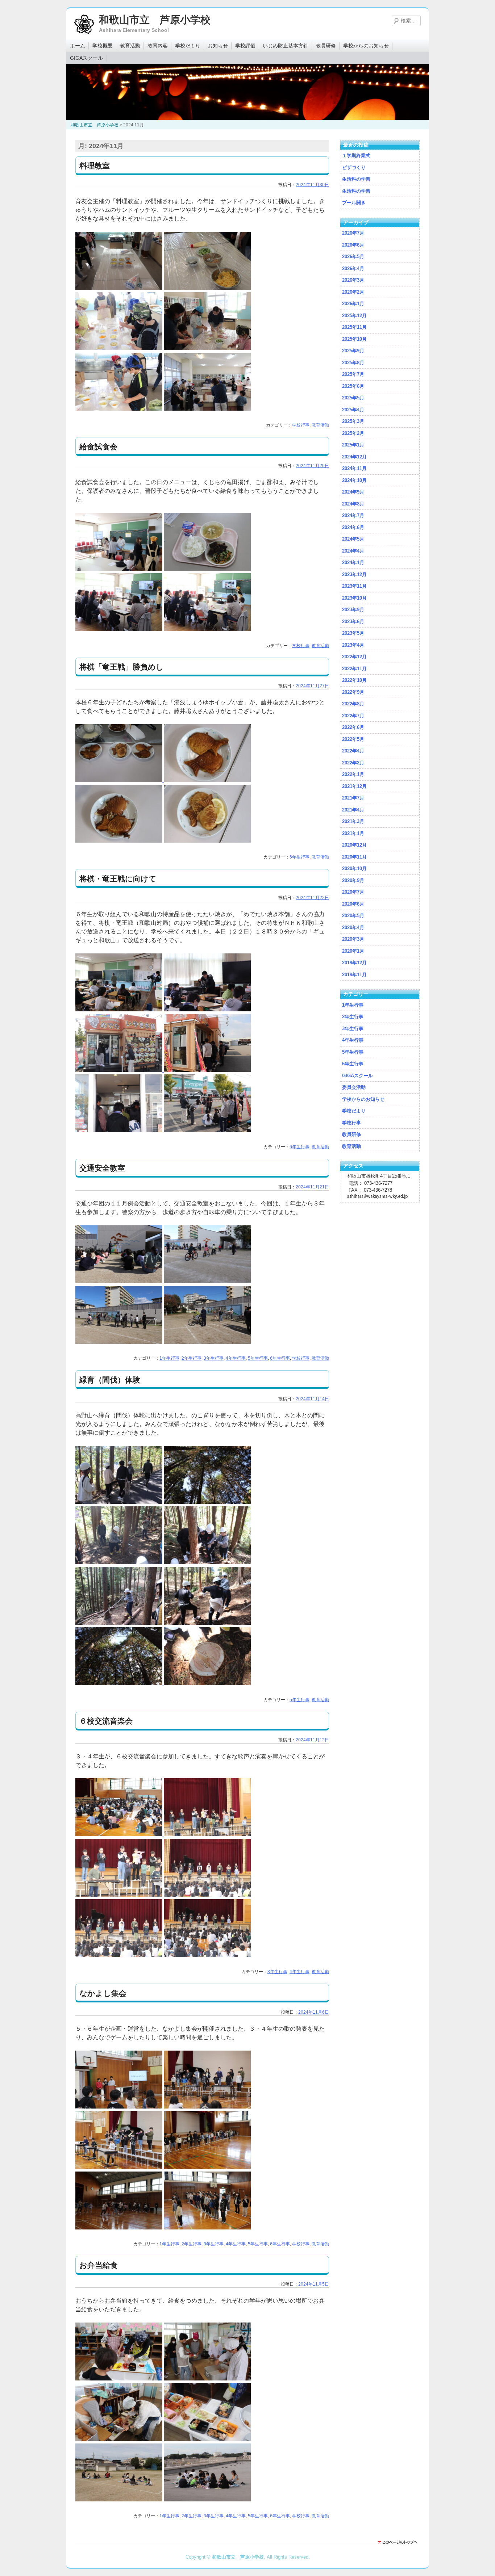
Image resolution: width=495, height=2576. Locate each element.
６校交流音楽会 (106, 1721)
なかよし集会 (103, 1993)
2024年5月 (353, 539)
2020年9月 (353, 880)
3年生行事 (214, 1358)
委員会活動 (354, 1087)
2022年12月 (354, 657)
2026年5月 (353, 257)
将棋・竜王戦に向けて (118, 879)
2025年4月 (353, 410)
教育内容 (158, 46)
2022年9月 (353, 692)
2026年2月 (353, 292)
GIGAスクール (86, 58)
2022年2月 (353, 763)
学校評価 (245, 46)
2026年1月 (353, 304)
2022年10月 (354, 680)
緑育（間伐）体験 (110, 1380)
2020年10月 (354, 869)
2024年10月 (354, 480)
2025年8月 (353, 363)
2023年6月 (353, 622)
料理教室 (95, 166)
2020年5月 (353, 916)
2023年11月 (354, 586)
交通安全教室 (102, 1168)
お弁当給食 (99, 2265)
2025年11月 (354, 327)
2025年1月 (353, 445)
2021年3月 (353, 821)
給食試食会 (98, 447)
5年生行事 (258, 1358)
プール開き (354, 203)
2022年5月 (353, 739)
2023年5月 (353, 633)
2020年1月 (353, 951)
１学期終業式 (356, 156)
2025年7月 (353, 374)
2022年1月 (353, 774)
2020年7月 (353, 892)
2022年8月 (353, 704)
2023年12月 (354, 574)
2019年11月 (354, 975)
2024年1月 (353, 563)
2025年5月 (353, 398)
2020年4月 (353, 928)
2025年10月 (354, 339)
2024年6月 (353, 527)
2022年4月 (353, 751)
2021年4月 (353, 810)
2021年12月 (354, 786)
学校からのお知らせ (366, 46)
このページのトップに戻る (400, 2542)
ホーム (78, 46)
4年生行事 (236, 1358)
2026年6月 (353, 245)
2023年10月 (354, 598)
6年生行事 (300, 857)
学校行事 (301, 425)
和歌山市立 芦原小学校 (155, 20)
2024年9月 (353, 492)
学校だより (188, 46)
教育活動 (130, 46)
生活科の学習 (356, 179)
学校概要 (103, 46)
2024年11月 (354, 468)
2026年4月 (353, 268)
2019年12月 (354, 963)
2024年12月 (354, 457)
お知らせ (218, 46)
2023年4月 (353, 645)
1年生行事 (169, 1358)
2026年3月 (353, 280)
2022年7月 (353, 716)
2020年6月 (353, 904)
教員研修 (326, 46)
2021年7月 (353, 798)
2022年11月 (354, 669)
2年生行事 (192, 1358)
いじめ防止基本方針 (286, 46)
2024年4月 (353, 551)
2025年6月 (353, 386)
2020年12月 (354, 845)
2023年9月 (353, 610)
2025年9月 (353, 351)
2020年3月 (353, 939)
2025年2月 (353, 433)
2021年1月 (353, 833)
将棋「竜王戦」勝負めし (122, 667)
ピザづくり (354, 167)
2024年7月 (353, 515)
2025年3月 (353, 421)
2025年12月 (354, 316)
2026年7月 (353, 233)
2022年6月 (353, 727)
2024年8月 (353, 504)
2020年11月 (354, 857)
